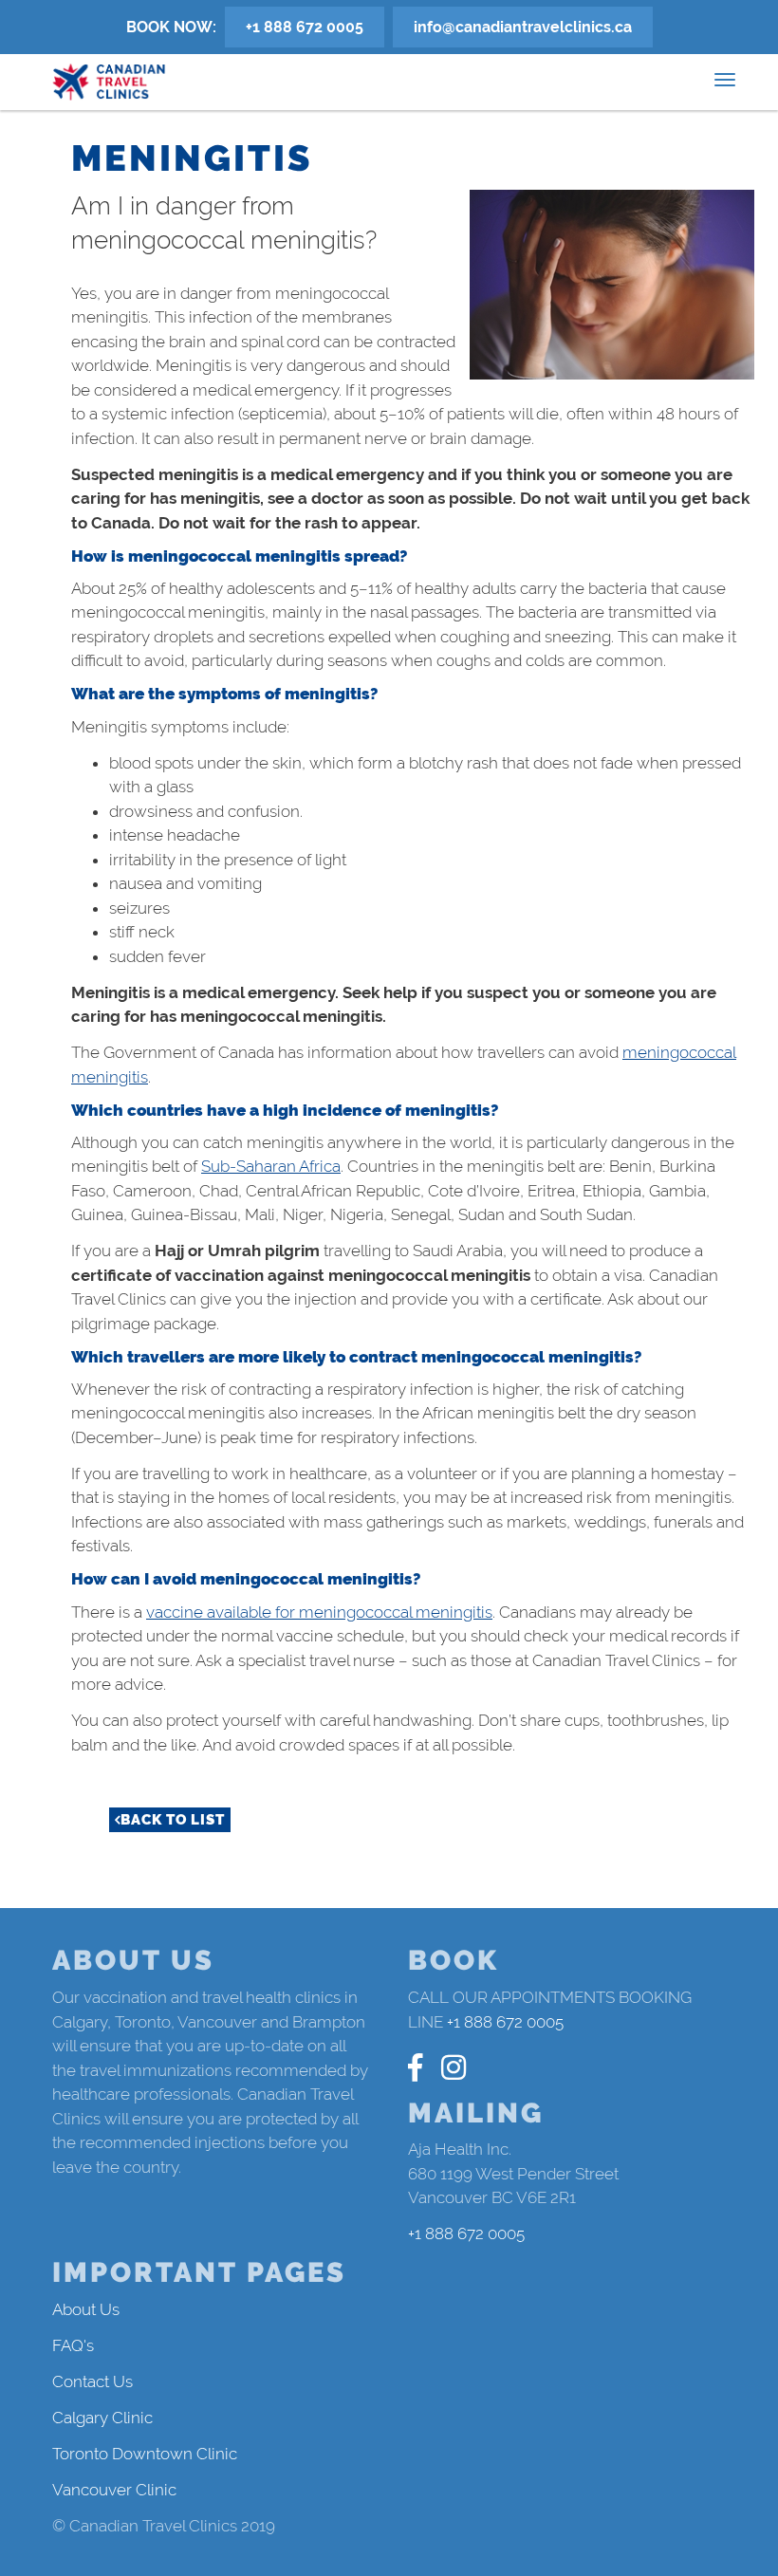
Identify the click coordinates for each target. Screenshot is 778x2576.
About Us (86, 2309)
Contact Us (93, 2381)
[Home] (109, 82)
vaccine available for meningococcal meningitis (319, 1612)
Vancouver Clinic (114, 2490)
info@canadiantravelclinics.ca (523, 27)
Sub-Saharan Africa (271, 1166)
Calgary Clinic (102, 2418)
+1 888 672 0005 (305, 27)
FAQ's (73, 2345)
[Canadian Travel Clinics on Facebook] (415, 2068)
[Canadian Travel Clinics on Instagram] (454, 2068)
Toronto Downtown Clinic (145, 2454)
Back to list (173, 1820)
